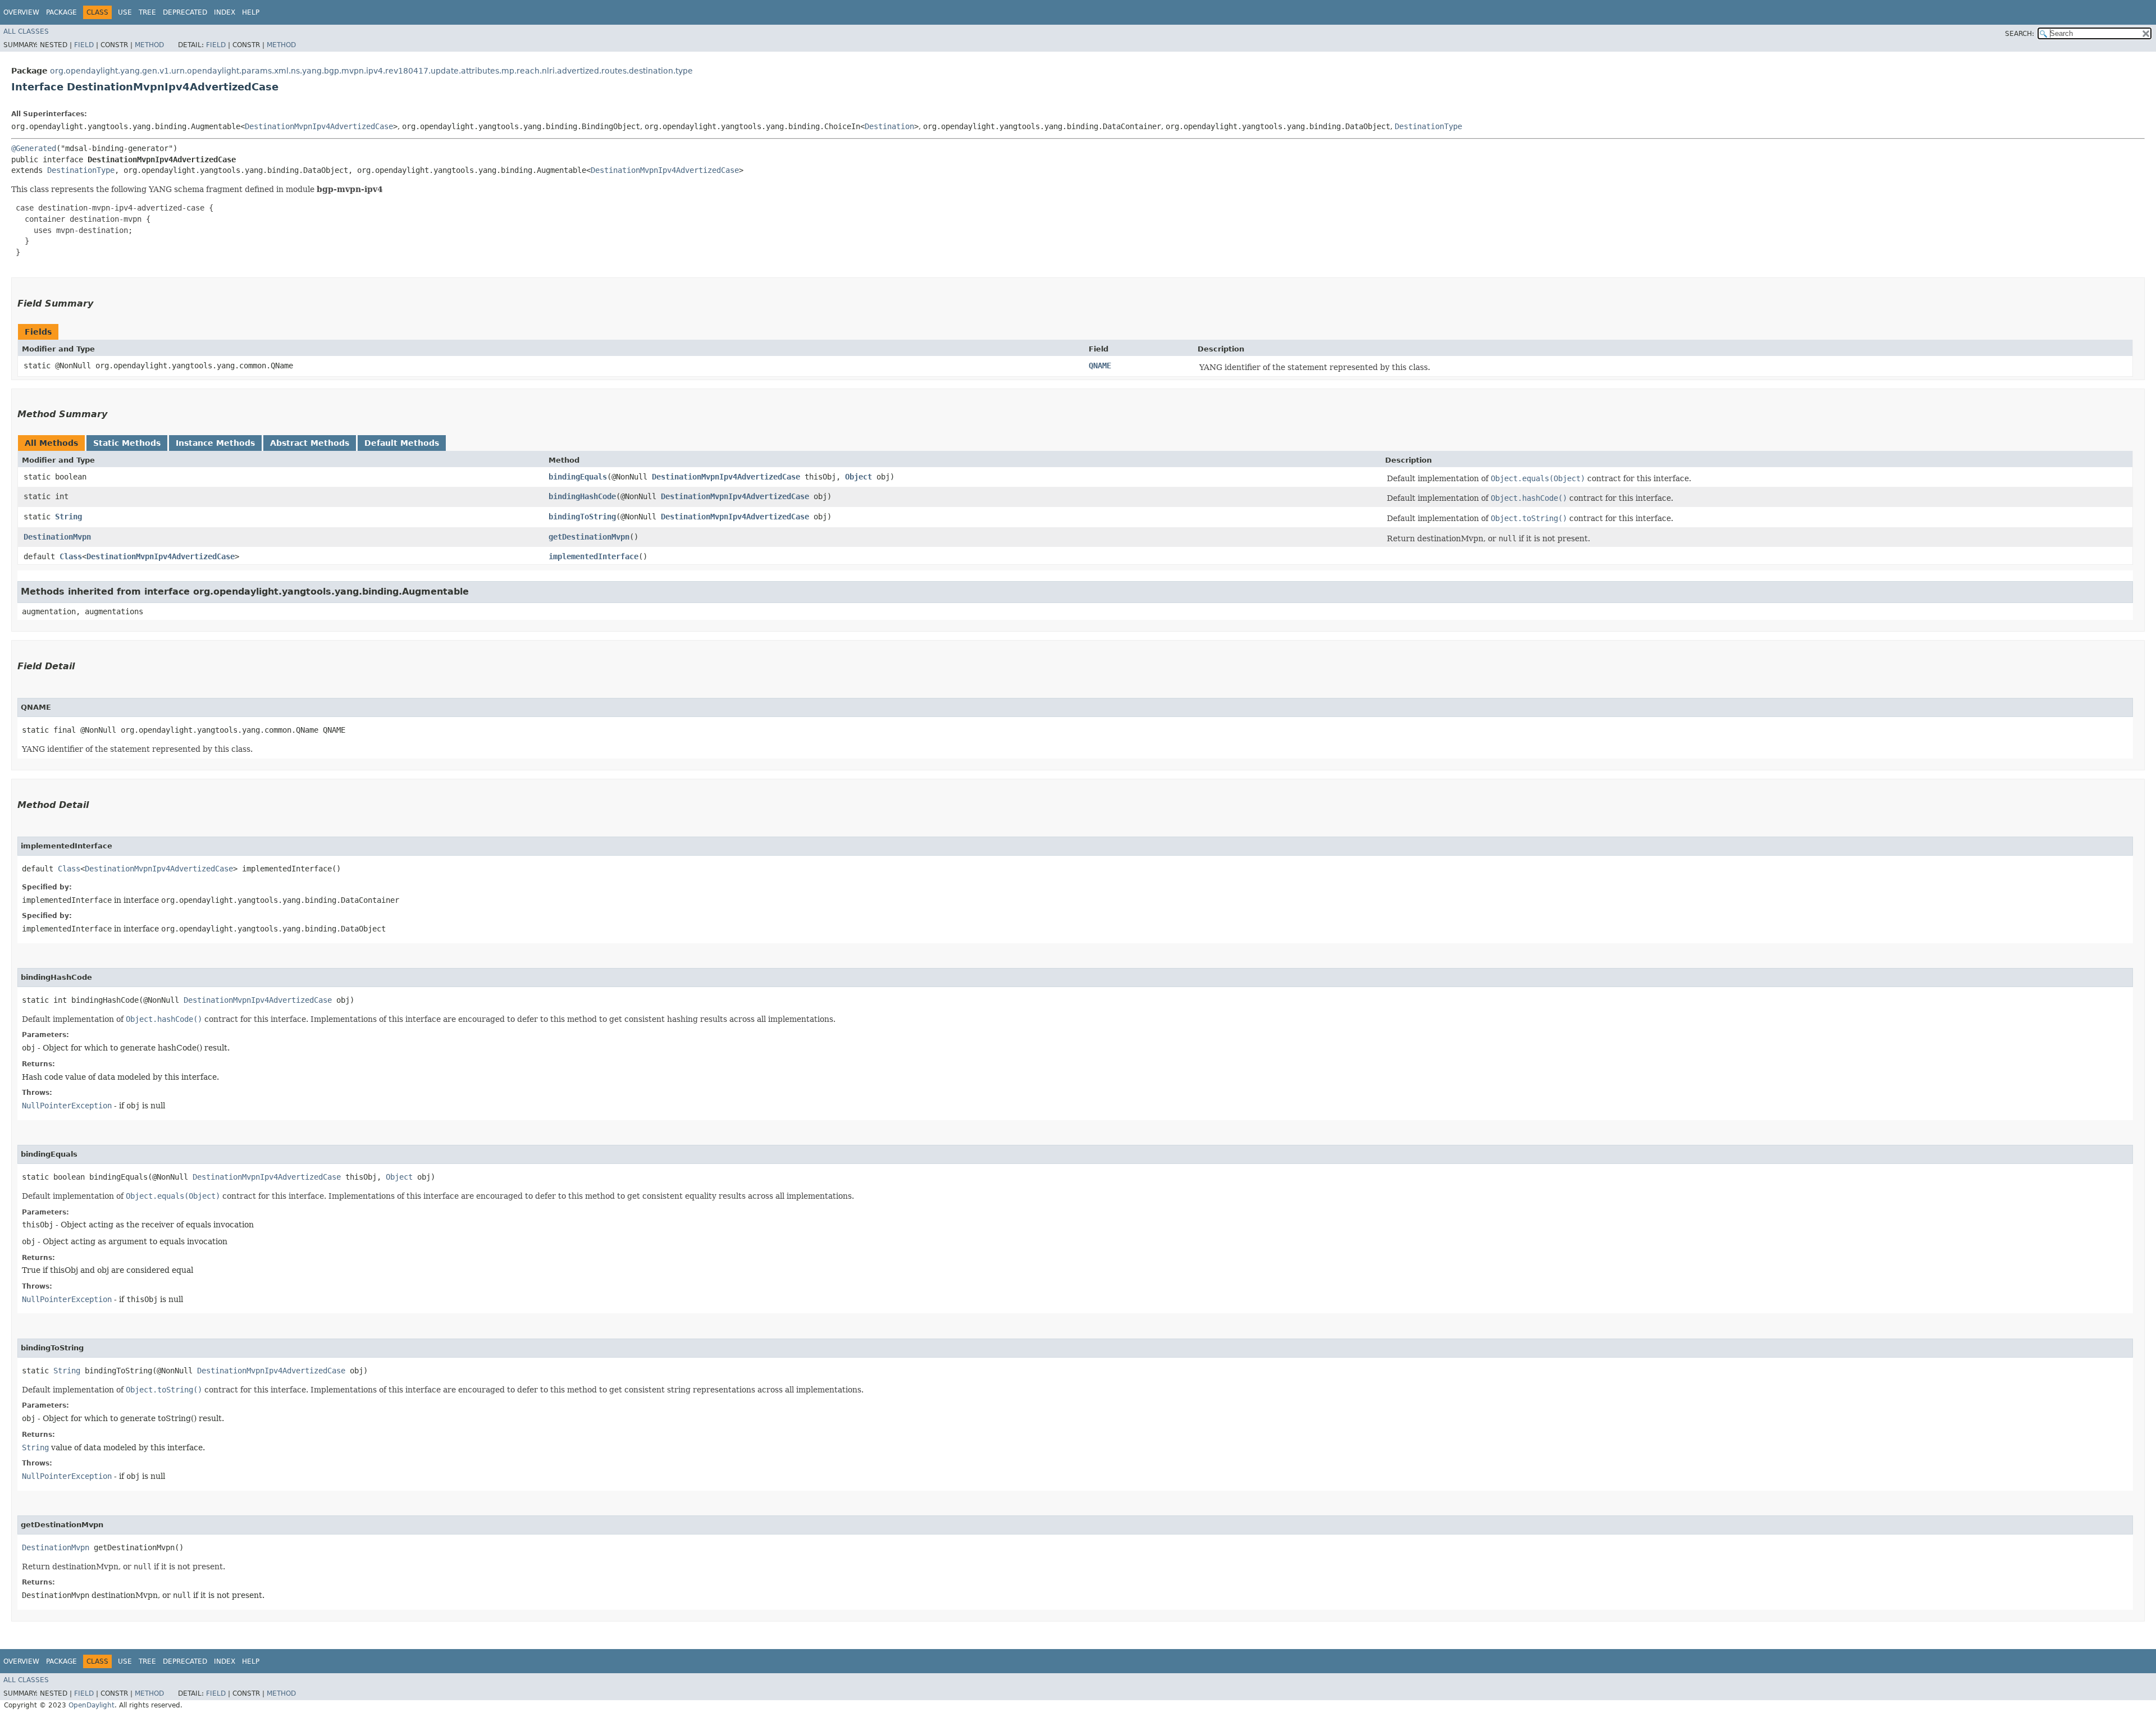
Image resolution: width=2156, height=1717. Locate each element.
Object (858, 477)
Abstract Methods (310, 443)
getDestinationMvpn (589, 537)
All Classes (26, 31)
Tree (147, 12)
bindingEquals (578, 477)
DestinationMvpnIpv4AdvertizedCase (319, 126)
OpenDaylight (92, 1705)
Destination (889, 126)
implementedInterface (593, 556)
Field (84, 45)
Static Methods (127, 443)
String (68, 517)
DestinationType (1428, 126)
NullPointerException (67, 1106)
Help (251, 12)
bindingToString (582, 517)
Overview (21, 12)
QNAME (1100, 366)
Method (149, 45)
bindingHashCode (582, 496)
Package (61, 12)
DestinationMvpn (57, 537)
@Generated (34, 148)
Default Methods (402, 443)
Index (225, 12)
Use (125, 12)
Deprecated (185, 12)
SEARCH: (2020, 34)
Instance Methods (215, 443)
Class (71, 556)
